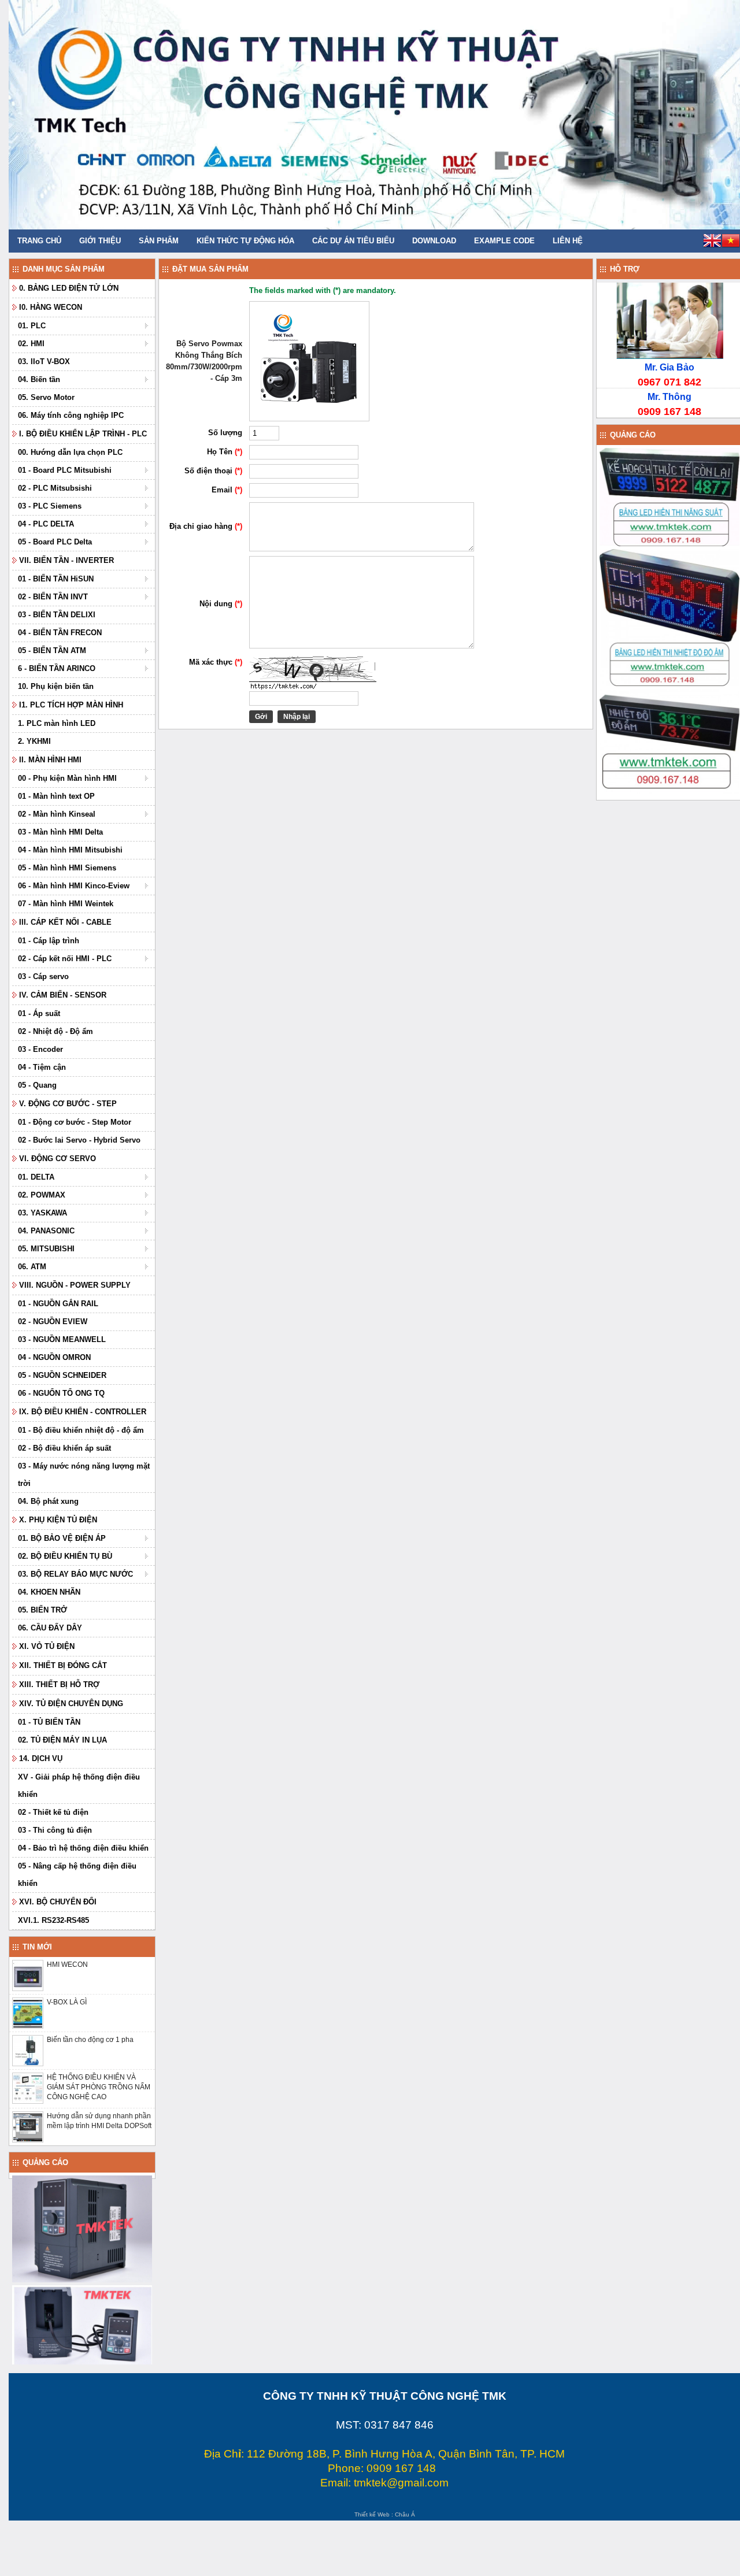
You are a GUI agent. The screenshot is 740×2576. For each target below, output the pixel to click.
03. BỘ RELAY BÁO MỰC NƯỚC (75, 1574)
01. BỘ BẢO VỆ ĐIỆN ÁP (62, 1538)
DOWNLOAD (434, 241)
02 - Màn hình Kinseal (57, 814)
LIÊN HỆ (568, 241)
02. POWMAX (42, 1195)
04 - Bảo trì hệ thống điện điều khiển (83, 1848)
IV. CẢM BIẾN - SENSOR (63, 995)
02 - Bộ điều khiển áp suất (64, 1448)
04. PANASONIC (46, 1231)
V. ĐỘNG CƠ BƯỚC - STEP (68, 1104)
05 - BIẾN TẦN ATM (52, 651)
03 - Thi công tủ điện (55, 1830)
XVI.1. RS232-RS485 (53, 1920)
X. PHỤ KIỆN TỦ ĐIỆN (58, 1520)
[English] (712, 242)
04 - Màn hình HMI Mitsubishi (70, 850)
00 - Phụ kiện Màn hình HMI (67, 778)
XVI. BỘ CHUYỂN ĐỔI (58, 1902)
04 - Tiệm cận (42, 1067)
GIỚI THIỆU (100, 241)
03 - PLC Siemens (50, 506)
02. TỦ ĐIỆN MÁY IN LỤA (62, 1740)
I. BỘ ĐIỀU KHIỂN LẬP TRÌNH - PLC (83, 434)
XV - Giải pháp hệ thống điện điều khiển (79, 1786)
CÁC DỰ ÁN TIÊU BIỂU (353, 241)
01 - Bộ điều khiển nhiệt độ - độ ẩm (81, 1430)
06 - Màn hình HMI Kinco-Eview (74, 886)
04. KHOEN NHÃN (49, 1592)
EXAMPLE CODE (504, 241)
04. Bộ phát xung (48, 1501)
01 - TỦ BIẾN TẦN (49, 1722)
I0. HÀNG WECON (51, 307)
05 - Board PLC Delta (55, 542)
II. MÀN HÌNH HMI (50, 760)
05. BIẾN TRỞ (42, 1610)
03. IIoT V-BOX (44, 362)
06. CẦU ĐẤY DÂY (50, 1628)
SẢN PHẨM (159, 241)
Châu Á (405, 2514)
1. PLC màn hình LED (57, 723)
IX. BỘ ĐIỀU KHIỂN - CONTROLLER (83, 1412)
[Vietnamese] (731, 242)
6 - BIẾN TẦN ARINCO (57, 668)
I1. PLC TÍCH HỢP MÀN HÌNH (71, 705)
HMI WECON (67, 1965)
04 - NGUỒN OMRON (54, 1357)
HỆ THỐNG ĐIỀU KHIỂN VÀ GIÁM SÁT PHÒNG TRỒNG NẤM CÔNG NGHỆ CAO (99, 2087)
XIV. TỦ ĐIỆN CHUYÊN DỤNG (71, 1704)
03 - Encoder (40, 1049)
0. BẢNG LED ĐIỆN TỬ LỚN (69, 288)
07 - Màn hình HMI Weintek (66, 904)
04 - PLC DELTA (46, 524)
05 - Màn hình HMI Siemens (67, 868)
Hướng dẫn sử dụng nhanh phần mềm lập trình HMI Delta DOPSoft (99, 2121)
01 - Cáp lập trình (49, 941)
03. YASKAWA (42, 1213)
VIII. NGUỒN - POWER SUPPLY (75, 1285)
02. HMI (31, 344)
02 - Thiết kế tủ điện (53, 1812)
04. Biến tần (39, 379)
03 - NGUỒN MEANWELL (62, 1339)
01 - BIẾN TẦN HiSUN (56, 579)
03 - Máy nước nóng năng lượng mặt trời (84, 1475)
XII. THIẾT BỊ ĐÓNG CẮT (63, 1665)
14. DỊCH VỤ (41, 1758)
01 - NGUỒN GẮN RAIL (58, 1304)
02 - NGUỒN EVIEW (53, 1322)
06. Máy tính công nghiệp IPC (71, 415)
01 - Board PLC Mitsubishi (65, 470)
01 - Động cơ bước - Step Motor (75, 1122)
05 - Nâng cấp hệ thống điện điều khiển (77, 1875)
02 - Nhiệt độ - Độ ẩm (55, 1031)
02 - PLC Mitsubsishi (55, 488)
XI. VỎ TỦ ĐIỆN (47, 1646)
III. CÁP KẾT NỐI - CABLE (65, 922)
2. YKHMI (34, 741)
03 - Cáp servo (43, 976)
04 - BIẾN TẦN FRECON (60, 633)
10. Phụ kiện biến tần (56, 686)
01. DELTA (36, 1177)
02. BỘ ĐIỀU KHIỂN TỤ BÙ (65, 1556)
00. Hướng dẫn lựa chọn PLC (70, 452)
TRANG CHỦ (39, 241)
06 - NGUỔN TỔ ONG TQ (61, 1393)
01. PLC (32, 326)
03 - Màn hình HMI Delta (60, 832)
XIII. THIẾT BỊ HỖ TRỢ (59, 1684)
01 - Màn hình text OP (56, 796)
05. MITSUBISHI (46, 1249)
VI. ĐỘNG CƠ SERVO (58, 1159)
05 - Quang (37, 1085)
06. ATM (32, 1267)
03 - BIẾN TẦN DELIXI (57, 615)
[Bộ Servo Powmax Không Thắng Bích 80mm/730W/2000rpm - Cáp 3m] (309, 419)
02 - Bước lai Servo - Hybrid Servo (79, 1140)
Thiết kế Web (372, 2514)
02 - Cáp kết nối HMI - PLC (65, 959)
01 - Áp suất (39, 1013)
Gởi (261, 717)
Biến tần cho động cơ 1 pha (90, 2040)
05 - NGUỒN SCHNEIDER (62, 1375)
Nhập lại (297, 717)
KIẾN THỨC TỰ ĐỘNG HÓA (245, 241)
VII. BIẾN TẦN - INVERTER (66, 560)
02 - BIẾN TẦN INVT (53, 597)
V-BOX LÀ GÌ (67, 2002)
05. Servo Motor (46, 397)
